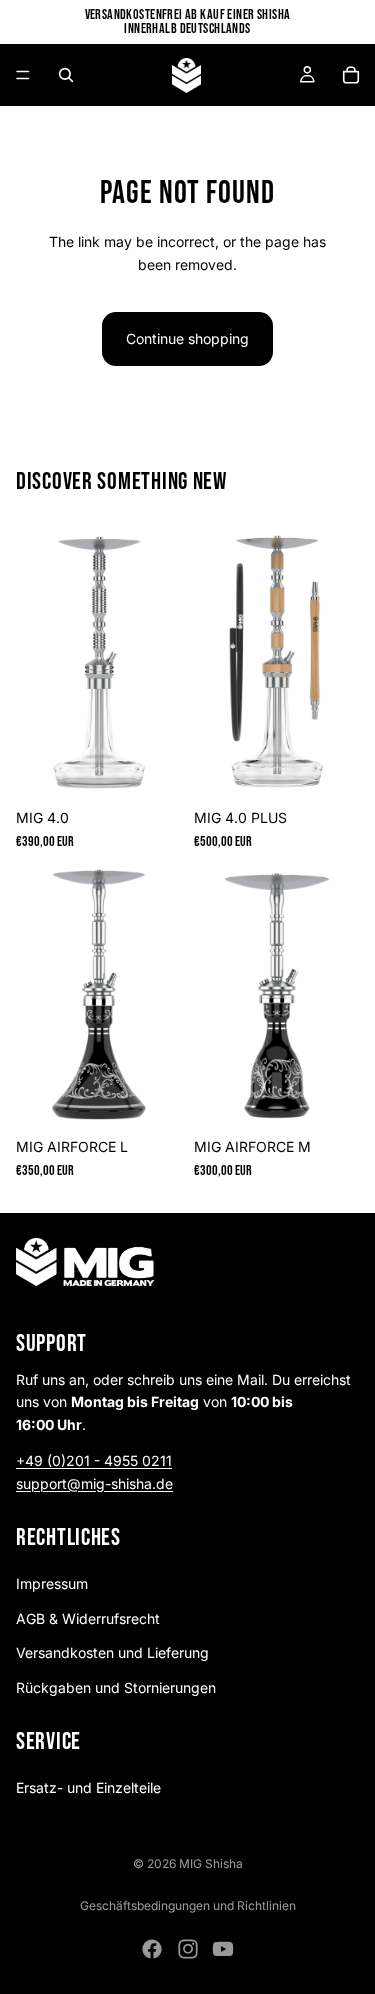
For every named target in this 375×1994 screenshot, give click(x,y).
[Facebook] (152, 1949)
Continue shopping (187, 338)
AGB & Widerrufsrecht (88, 1618)
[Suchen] (66, 75)
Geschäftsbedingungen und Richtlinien (188, 1905)
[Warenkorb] (351, 75)
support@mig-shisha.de (94, 1483)
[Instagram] (188, 1949)
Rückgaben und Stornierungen (116, 1687)
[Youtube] (223, 1949)
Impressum (52, 1584)
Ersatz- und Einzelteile (88, 1787)
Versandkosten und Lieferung (112, 1652)
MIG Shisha (211, 1863)
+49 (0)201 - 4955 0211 (94, 1460)
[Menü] (23, 75)
